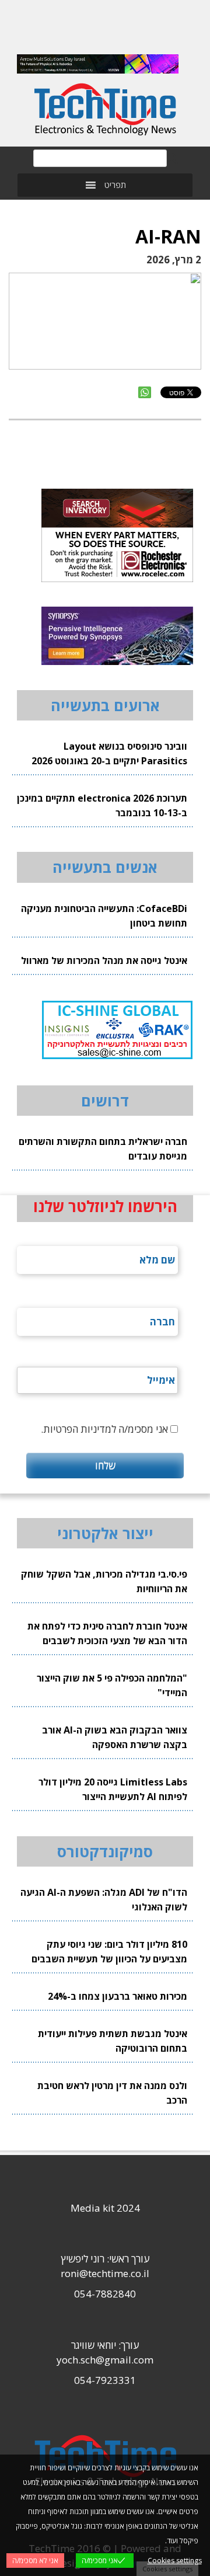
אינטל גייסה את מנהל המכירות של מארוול (104, 960)
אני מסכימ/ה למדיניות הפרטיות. (104, 1429)
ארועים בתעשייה (105, 705)
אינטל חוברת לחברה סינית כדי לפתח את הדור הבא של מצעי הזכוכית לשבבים (107, 1633)
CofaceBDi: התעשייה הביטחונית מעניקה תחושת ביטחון (104, 916)
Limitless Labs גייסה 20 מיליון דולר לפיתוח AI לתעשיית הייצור (113, 1789)
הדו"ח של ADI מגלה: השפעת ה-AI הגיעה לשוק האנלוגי (104, 1900)
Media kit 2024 (105, 2208)
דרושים (105, 1101)
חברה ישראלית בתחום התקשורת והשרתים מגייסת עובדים (103, 1149)
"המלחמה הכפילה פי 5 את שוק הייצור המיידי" (112, 1685)
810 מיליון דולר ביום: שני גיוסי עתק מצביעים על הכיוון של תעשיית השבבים (109, 1952)
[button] (115, 185)
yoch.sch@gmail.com (105, 2360)
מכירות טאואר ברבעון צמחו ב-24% (118, 1996)
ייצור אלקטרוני (105, 1533)
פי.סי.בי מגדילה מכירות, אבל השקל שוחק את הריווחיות (104, 1581)
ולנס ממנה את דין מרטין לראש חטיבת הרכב (112, 2093)
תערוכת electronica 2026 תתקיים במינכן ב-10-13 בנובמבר (102, 805)
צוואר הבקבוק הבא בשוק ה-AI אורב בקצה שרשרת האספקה (115, 1737)
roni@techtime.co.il (105, 2273)
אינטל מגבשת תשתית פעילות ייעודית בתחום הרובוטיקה (113, 2041)
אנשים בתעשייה (105, 867)
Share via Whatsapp (145, 392)
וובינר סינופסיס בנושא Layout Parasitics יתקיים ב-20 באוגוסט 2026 (109, 753)
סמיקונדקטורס (105, 1851)
